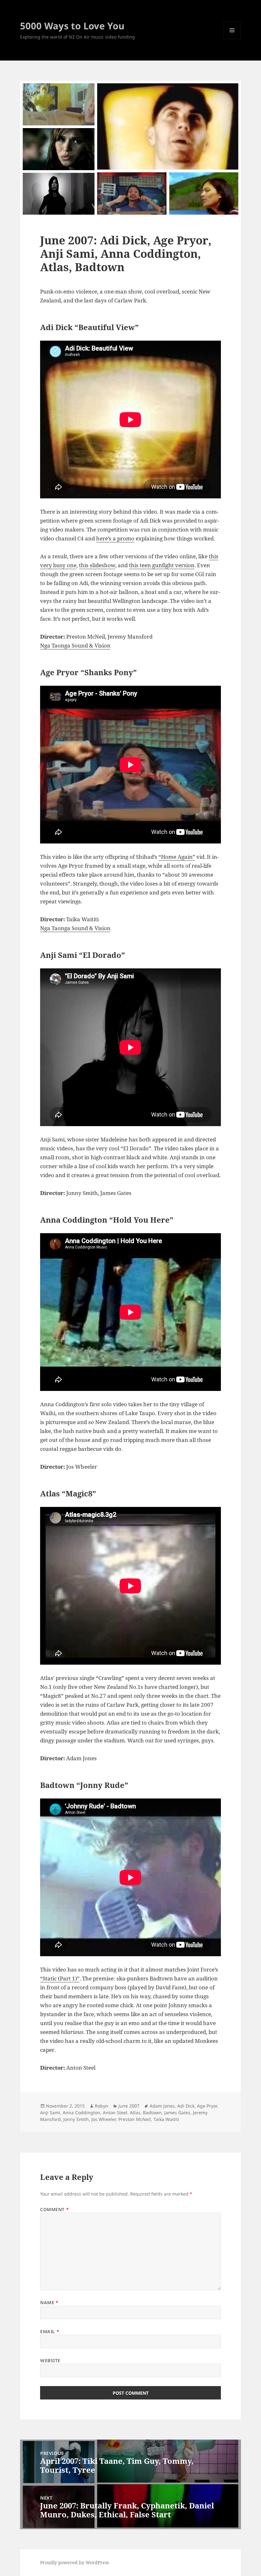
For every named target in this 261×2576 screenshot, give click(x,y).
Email (50, 2331)
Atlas (135, 2113)
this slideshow (97, 565)
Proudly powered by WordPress (74, 2562)
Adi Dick (186, 2106)
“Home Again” (177, 857)
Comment (54, 2209)
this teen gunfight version (162, 565)
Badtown (152, 2113)
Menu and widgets (232, 39)
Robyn (102, 2106)
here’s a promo (115, 538)
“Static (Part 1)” (60, 1978)
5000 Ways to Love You (72, 26)
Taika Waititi (166, 2119)
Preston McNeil (135, 2119)
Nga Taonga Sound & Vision (75, 645)
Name (49, 2302)
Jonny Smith (76, 2119)
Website (50, 2360)
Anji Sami (50, 2113)
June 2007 (129, 2106)
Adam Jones (162, 2106)
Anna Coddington (81, 2113)
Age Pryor (207, 2106)
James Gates (177, 2113)
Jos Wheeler (104, 2119)
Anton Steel (115, 2113)
